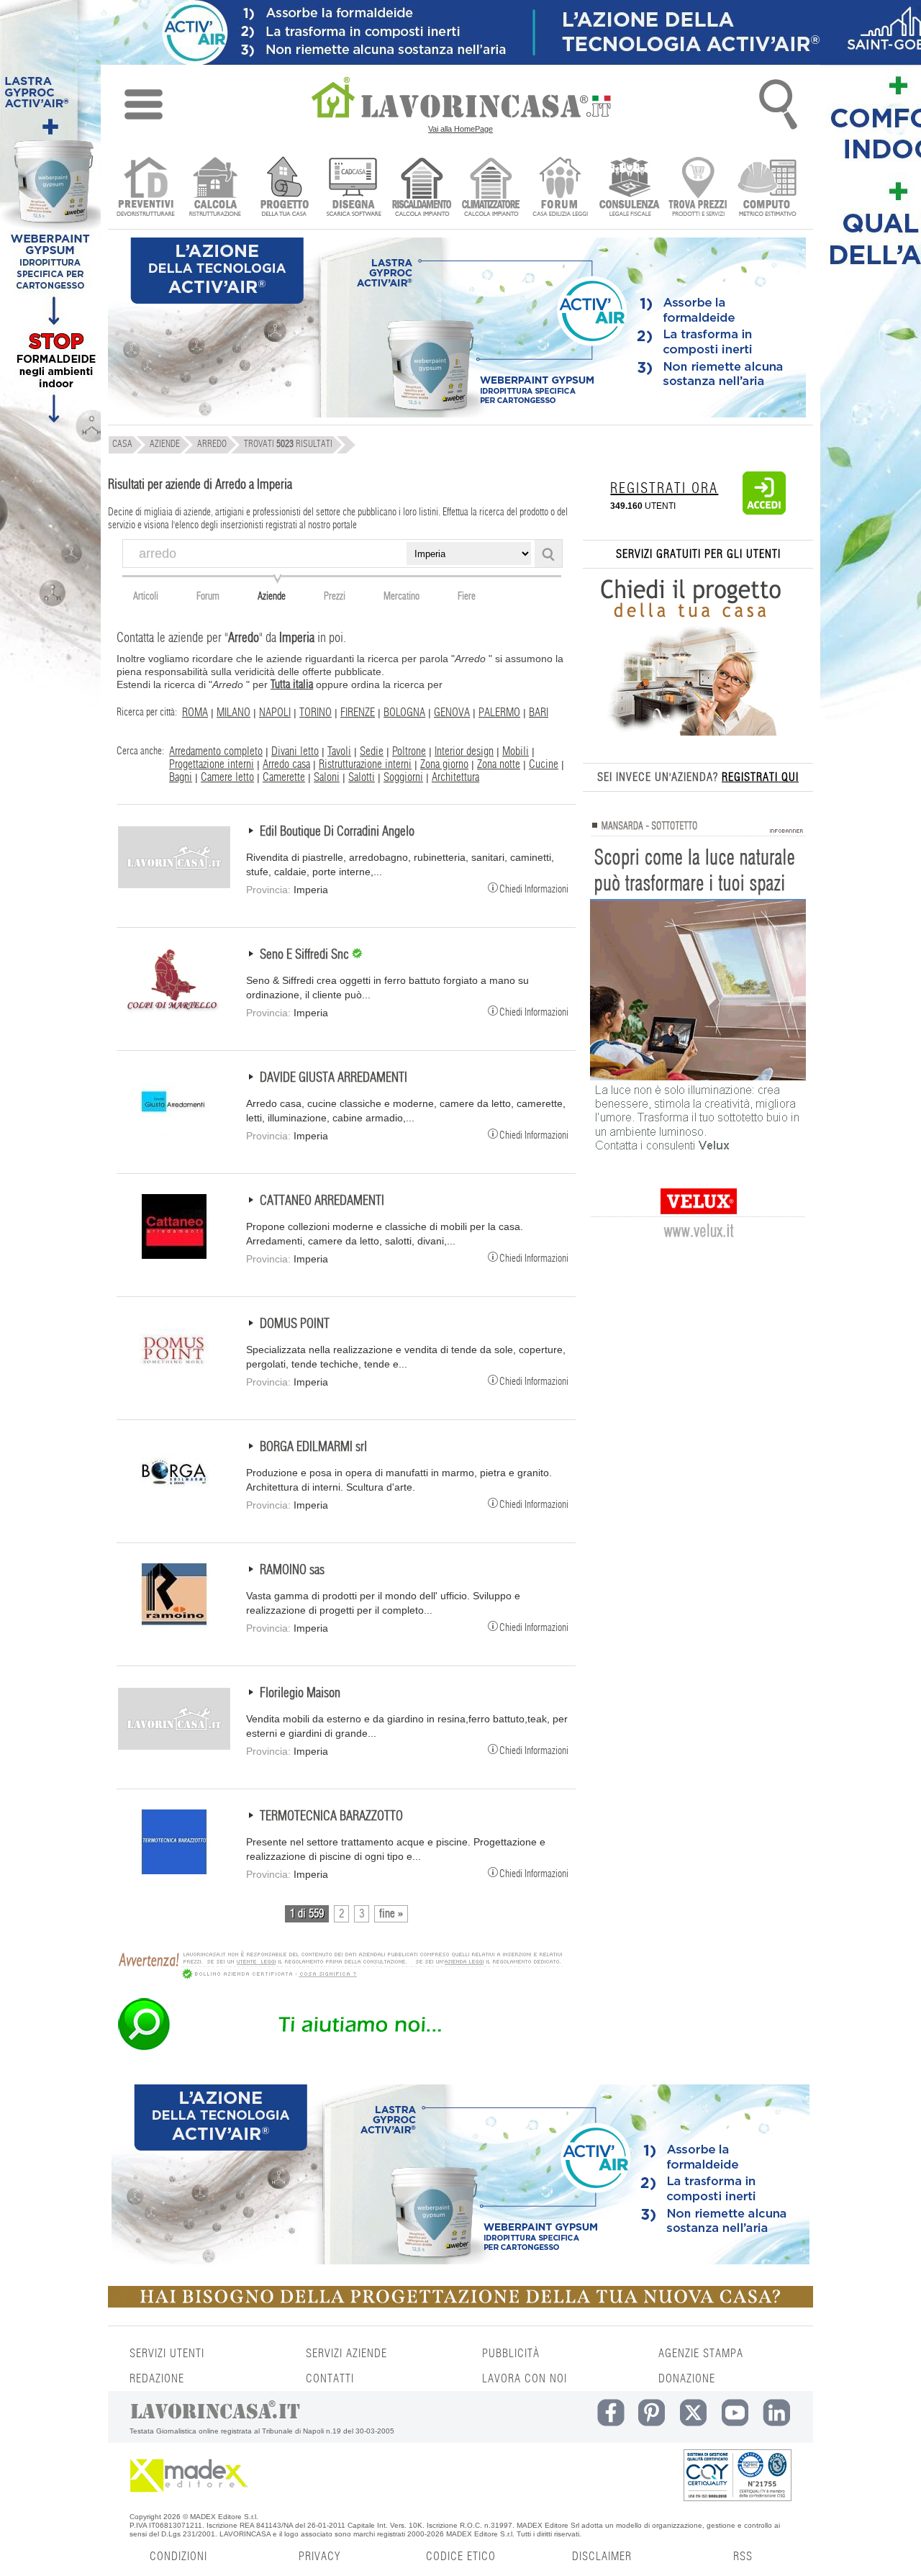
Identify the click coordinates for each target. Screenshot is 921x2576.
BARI (539, 713)
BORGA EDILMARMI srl (313, 1447)
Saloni (327, 777)
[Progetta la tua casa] (460, 2305)
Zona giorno (444, 764)
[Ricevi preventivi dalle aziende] (146, 188)
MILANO (233, 713)
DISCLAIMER (602, 2557)
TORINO (316, 713)
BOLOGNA (404, 713)
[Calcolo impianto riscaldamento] (422, 188)
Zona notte (499, 764)
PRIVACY (319, 2557)
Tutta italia (292, 684)
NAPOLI (275, 713)
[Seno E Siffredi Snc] (174, 1009)
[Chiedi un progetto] (284, 188)
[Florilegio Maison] (174, 1748)
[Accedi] (764, 512)
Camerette (284, 777)
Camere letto (227, 777)
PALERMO (499, 713)
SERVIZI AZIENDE (346, 2354)
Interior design (464, 751)
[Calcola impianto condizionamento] (491, 188)
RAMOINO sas (292, 1571)
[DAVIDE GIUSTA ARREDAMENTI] (174, 1132)
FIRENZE (358, 713)
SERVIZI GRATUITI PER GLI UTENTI (698, 554)
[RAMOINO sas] (174, 1624)
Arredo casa (286, 764)
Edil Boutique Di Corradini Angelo (337, 832)
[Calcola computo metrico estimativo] (767, 188)
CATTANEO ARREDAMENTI (322, 1201)
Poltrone (409, 751)
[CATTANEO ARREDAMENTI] (174, 1255)
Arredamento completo (216, 751)
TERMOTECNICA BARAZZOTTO (331, 1817)
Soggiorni (403, 777)
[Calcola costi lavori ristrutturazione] (215, 188)
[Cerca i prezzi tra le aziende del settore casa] (698, 188)
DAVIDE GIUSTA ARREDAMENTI (334, 1078)
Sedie (372, 751)
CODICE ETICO (461, 2557)
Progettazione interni (212, 764)
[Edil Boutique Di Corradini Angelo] (174, 886)
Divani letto (295, 751)
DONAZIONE (687, 2379)
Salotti (362, 777)
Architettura (455, 777)
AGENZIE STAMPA (701, 2354)
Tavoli (339, 751)
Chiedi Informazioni (534, 889)
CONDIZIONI (178, 2557)
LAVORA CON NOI (525, 2379)
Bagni (181, 777)
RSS (743, 2557)
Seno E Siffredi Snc (306, 955)
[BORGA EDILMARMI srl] (174, 1501)
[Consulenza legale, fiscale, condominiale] (629, 188)
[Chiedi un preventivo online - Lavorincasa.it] (340, 2049)
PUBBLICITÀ (511, 2354)
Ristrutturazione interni (365, 764)
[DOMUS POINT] (174, 1378)
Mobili (516, 751)
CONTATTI (330, 2379)
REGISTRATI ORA (664, 489)
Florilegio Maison (300, 1694)
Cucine (544, 764)
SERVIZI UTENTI (167, 2354)
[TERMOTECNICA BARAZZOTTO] (174, 1871)
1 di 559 (307, 1914)
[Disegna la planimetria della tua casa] (353, 188)
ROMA (195, 713)
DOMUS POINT (295, 1324)
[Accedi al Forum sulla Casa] (560, 188)
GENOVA (452, 713)
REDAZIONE (157, 2379)
